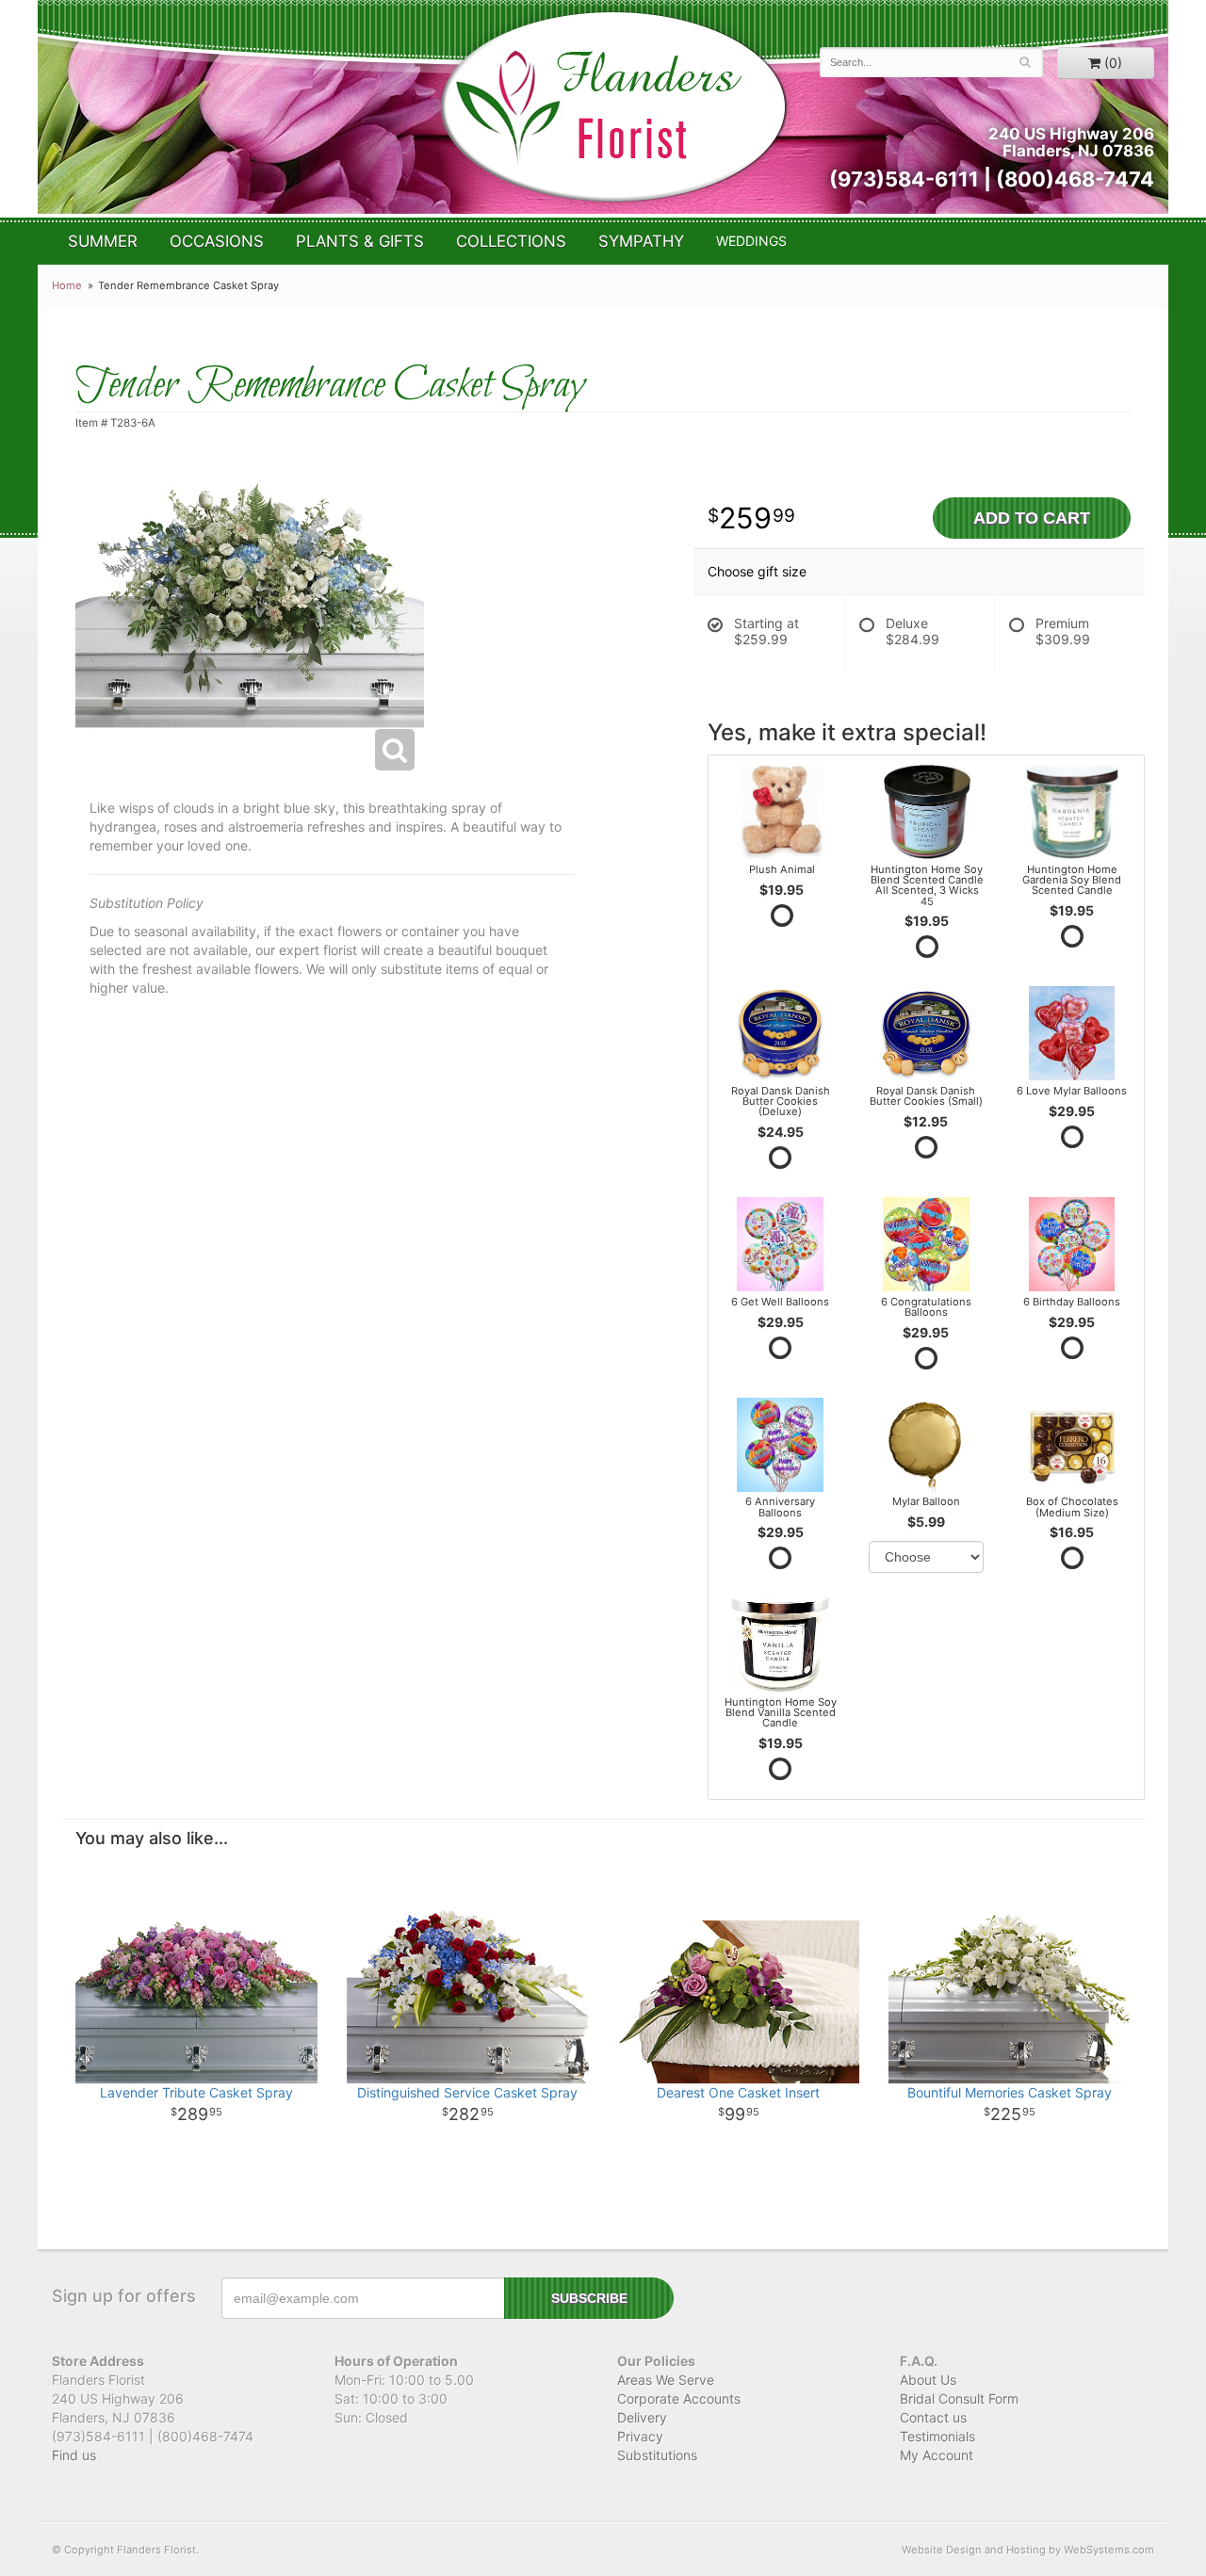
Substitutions (657, 2455)
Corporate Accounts (679, 2398)
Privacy (640, 2436)
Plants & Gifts (360, 241)
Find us (74, 2455)
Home (67, 285)
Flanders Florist (613, 107)
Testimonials (937, 2436)
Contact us (933, 2417)
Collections (511, 241)
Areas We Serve (666, 2380)
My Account (937, 2455)
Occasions (217, 241)
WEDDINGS (751, 241)
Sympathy (641, 241)
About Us (928, 2380)
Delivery (642, 2417)
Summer (103, 241)
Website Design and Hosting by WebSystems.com (1028, 2550)
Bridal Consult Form (959, 2398)
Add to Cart (1032, 518)
